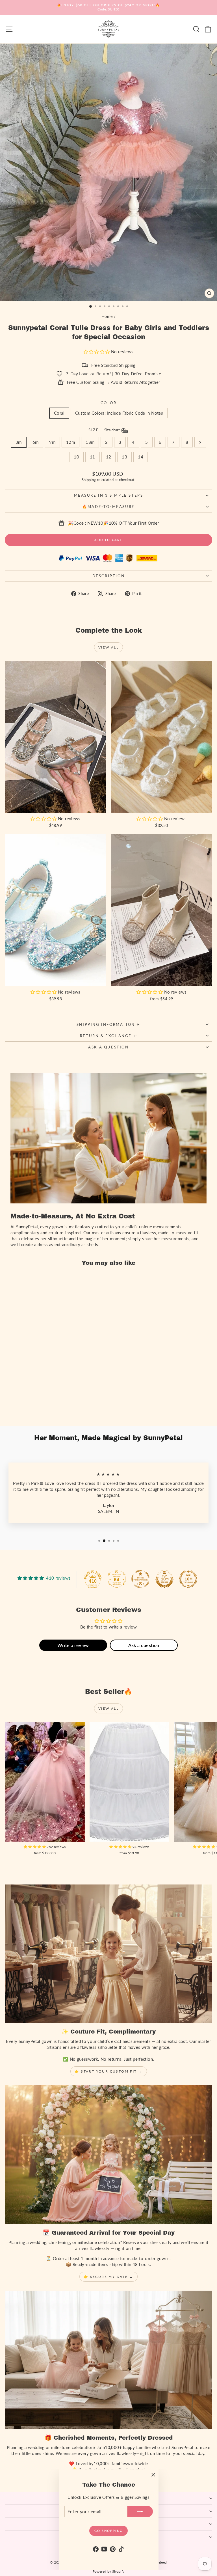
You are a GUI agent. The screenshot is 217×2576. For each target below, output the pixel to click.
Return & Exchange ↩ (108, 1036)
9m (52, 442)
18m (90, 442)
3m (19, 442)
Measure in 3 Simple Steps (109, 495)
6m (36, 442)
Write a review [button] (73, 1645)
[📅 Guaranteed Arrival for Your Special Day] (108, 2154)
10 (76, 457)
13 (124, 457)
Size (105, 430)
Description (109, 576)
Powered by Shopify (109, 2571)
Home (107, 316)
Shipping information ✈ (108, 1024)
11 (93, 457)
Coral (59, 413)
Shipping (89, 480)
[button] (97, 352)
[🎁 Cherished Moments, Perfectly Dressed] (108, 2360)
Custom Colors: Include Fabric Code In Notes (119, 413)
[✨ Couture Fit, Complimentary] (108, 1954)
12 (109, 457)
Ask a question (108, 1047)
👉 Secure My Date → (108, 2277)
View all (108, 647)
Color (109, 403)
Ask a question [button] (144, 1645)
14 (141, 457)
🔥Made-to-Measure (108, 507)
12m (70, 442)
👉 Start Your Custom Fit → (109, 2071)
